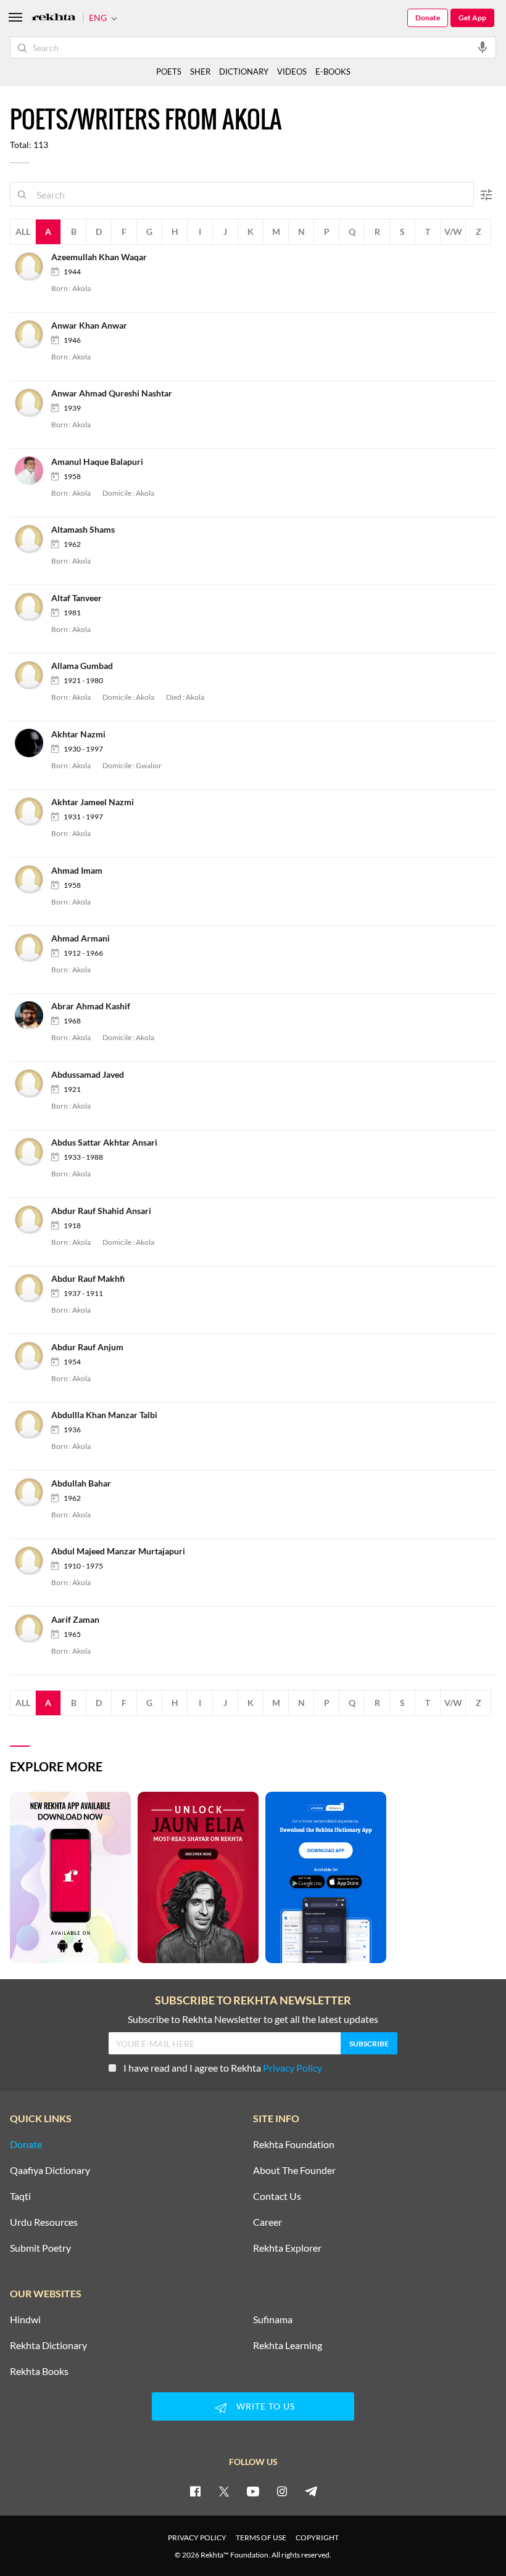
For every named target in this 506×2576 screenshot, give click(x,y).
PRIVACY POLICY (197, 2537)
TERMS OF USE (261, 2537)
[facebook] (195, 2491)
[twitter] (224, 2491)
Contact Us (277, 2196)
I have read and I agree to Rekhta (223, 2068)
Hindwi (25, 2320)
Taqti (20, 2196)
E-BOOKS (333, 72)
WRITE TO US (266, 2406)
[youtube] (253, 2491)
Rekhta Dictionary (48, 2345)
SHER (200, 72)
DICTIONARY (244, 72)
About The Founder (294, 2170)
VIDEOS (292, 72)
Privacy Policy (292, 2068)
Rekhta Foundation (294, 2144)
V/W (453, 232)
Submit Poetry (40, 2248)
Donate (428, 18)
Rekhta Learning (288, 2345)
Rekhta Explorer (287, 2248)
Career (268, 2222)
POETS (169, 72)
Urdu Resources (44, 2222)
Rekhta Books (39, 2371)
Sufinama (273, 2320)
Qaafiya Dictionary (50, 2170)
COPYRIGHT (317, 2537)
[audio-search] (483, 47)
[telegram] (311, 2491)
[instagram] (282, 2491)
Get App (472, 18)
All (23, 232)
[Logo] (54, 18)
